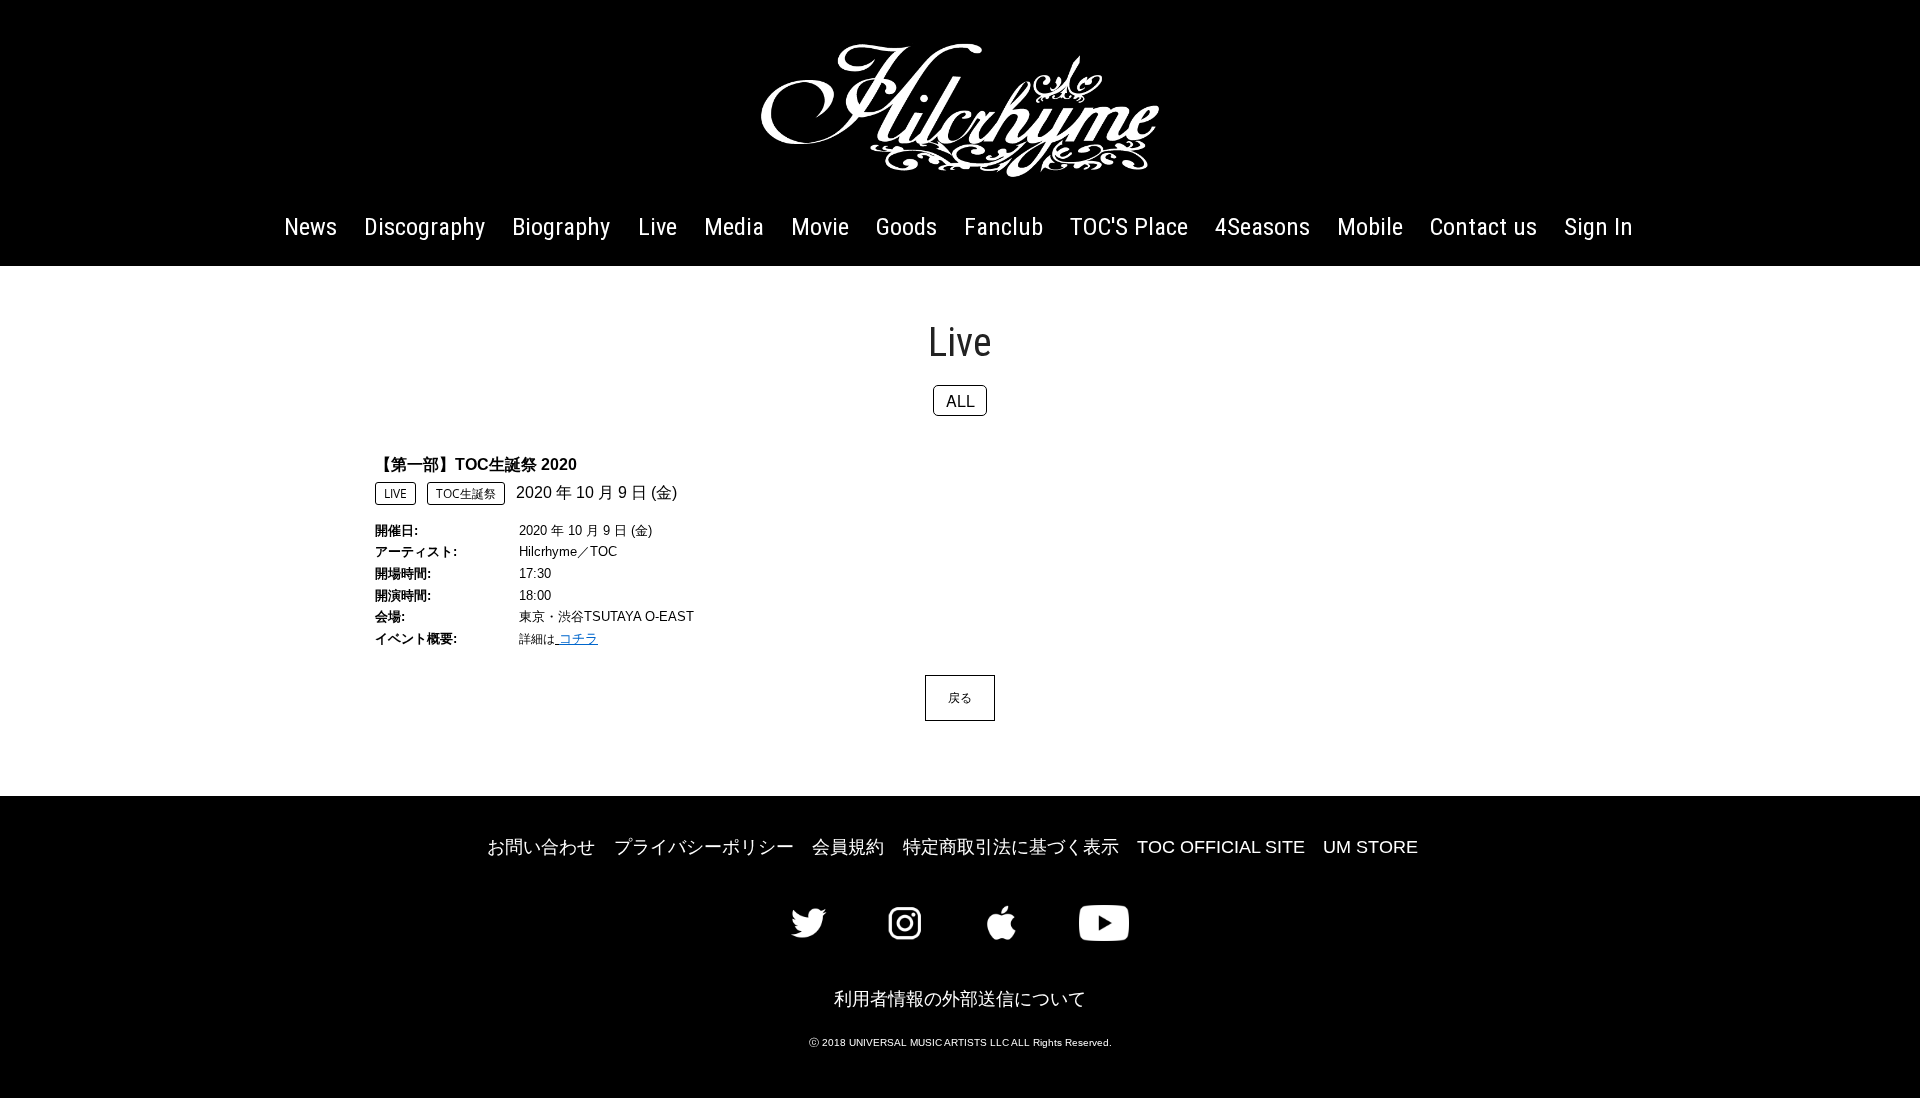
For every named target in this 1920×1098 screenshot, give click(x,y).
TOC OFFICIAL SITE (1221, 847)
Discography (424, 226)
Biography (561, 226)
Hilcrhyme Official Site (960, 110)
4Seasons (1262, 226)
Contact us (1483, 226)
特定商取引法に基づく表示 (1011, 847)
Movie (820, 226)
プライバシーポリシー (704, 847)
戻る (960, 697)
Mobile (1370, 226)
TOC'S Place (1129, 226)
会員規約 (848, 847)
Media (734, 226)
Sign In (1598, 226)
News (310, 226)
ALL (960, 400)
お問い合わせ (541, 847)
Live (657, 226)
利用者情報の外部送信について (960, 999)
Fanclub (1003, 226)
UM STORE (1370, 847)
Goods (906, 226)
